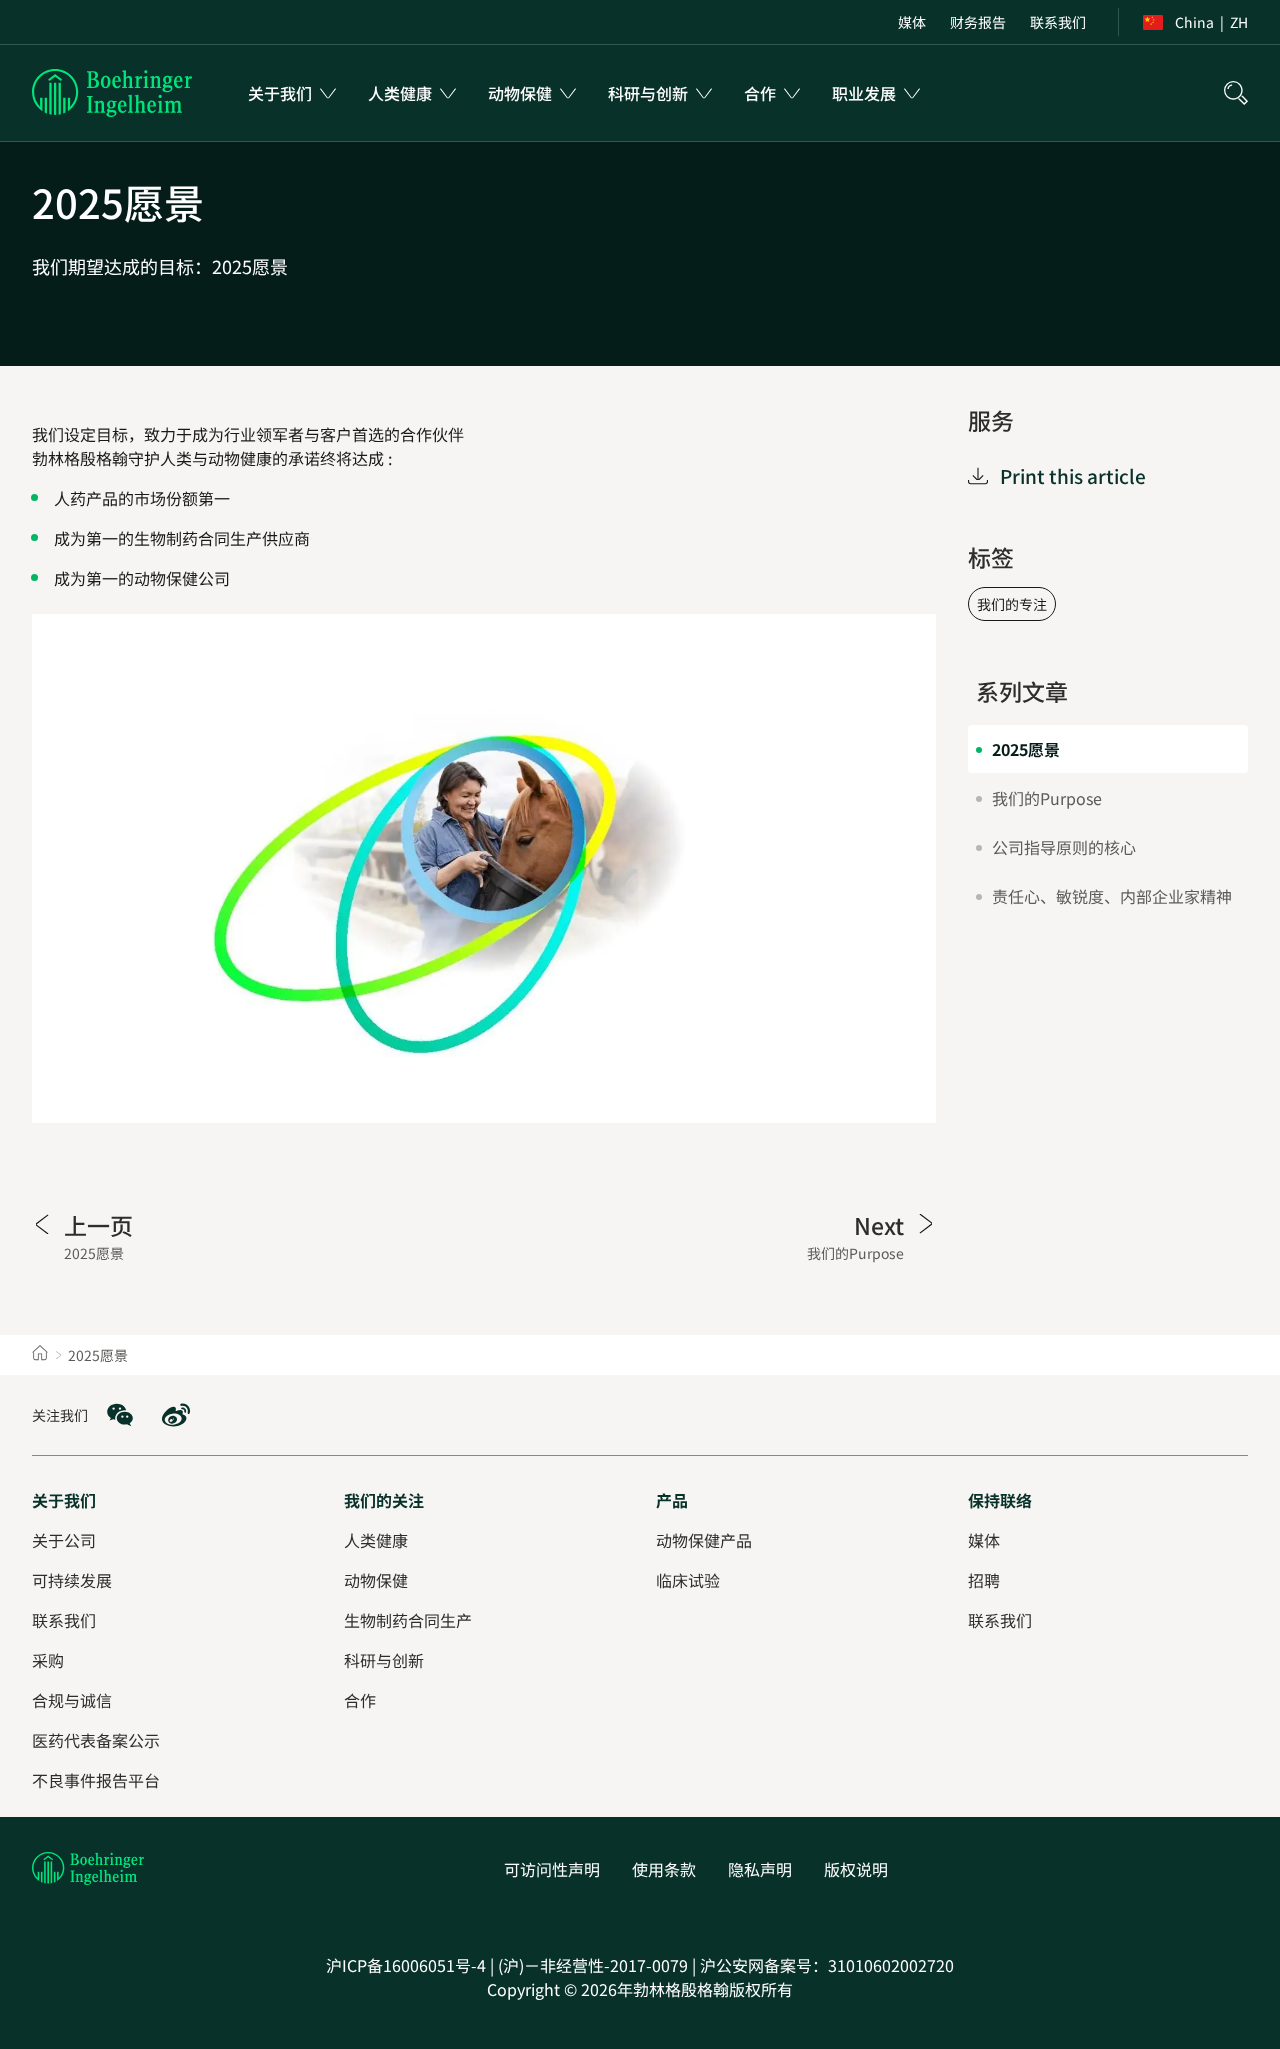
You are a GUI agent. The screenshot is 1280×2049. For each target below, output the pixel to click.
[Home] (40, 1355)
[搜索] (1236, 93)
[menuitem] (912, 22)
